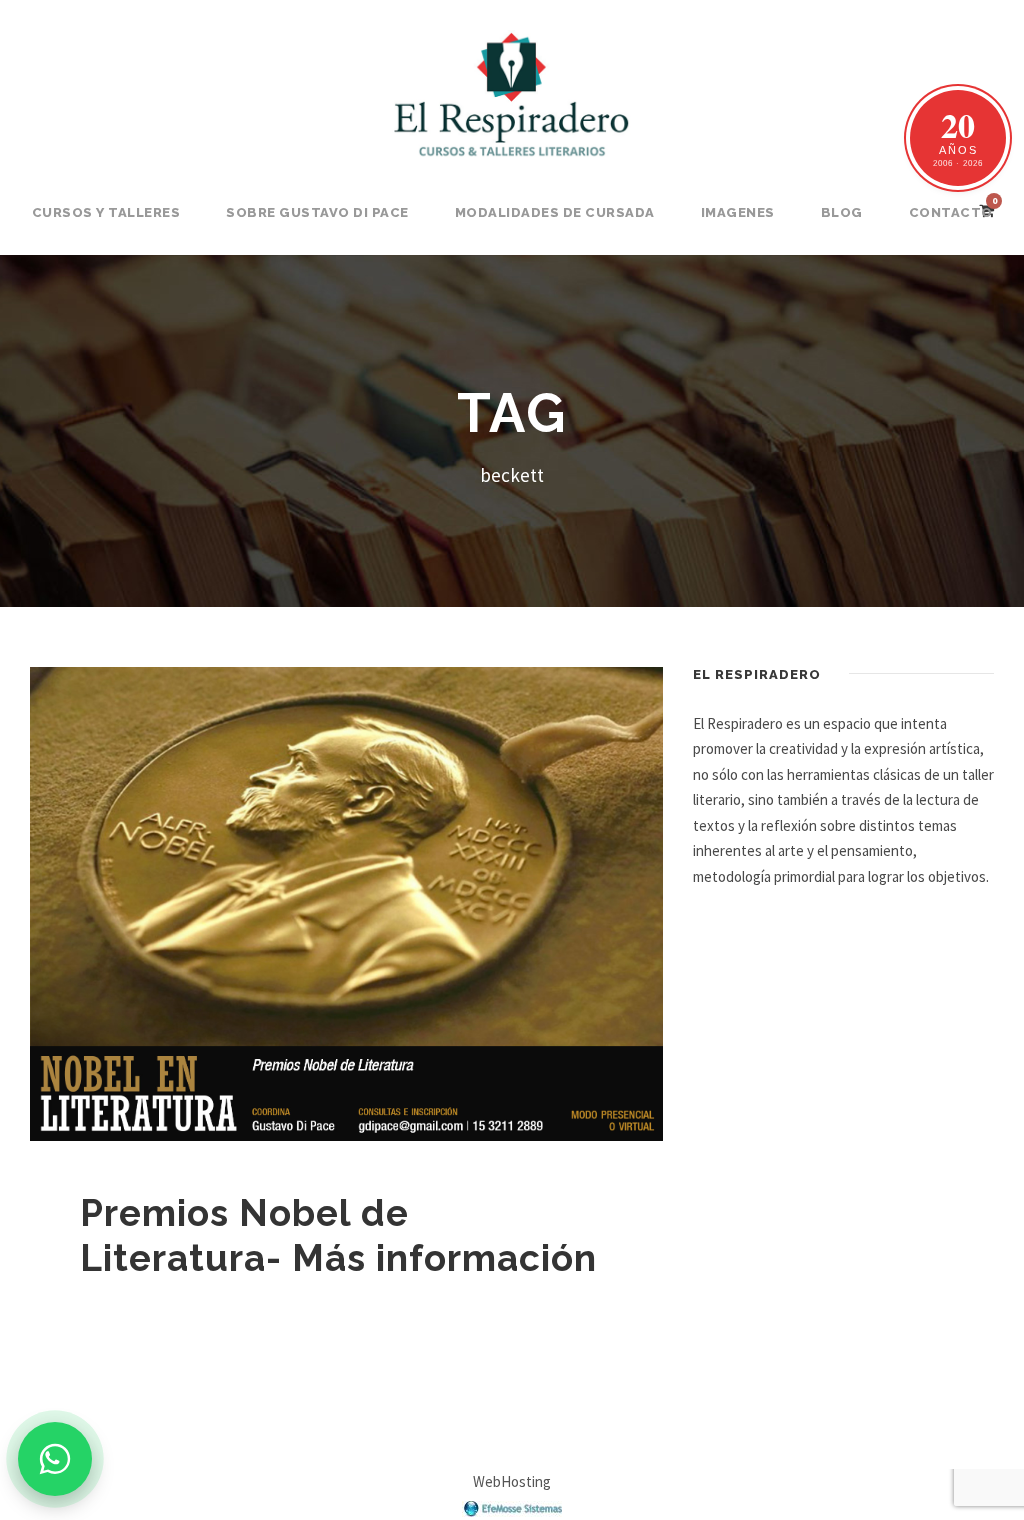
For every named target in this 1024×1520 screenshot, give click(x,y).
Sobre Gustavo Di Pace (317, 212)
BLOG (842, 212)
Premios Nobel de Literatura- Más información (338, 1235)
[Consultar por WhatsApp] (55, 1459)
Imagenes (738, 212)
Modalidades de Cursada (555, 212)
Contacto (951, 212)
